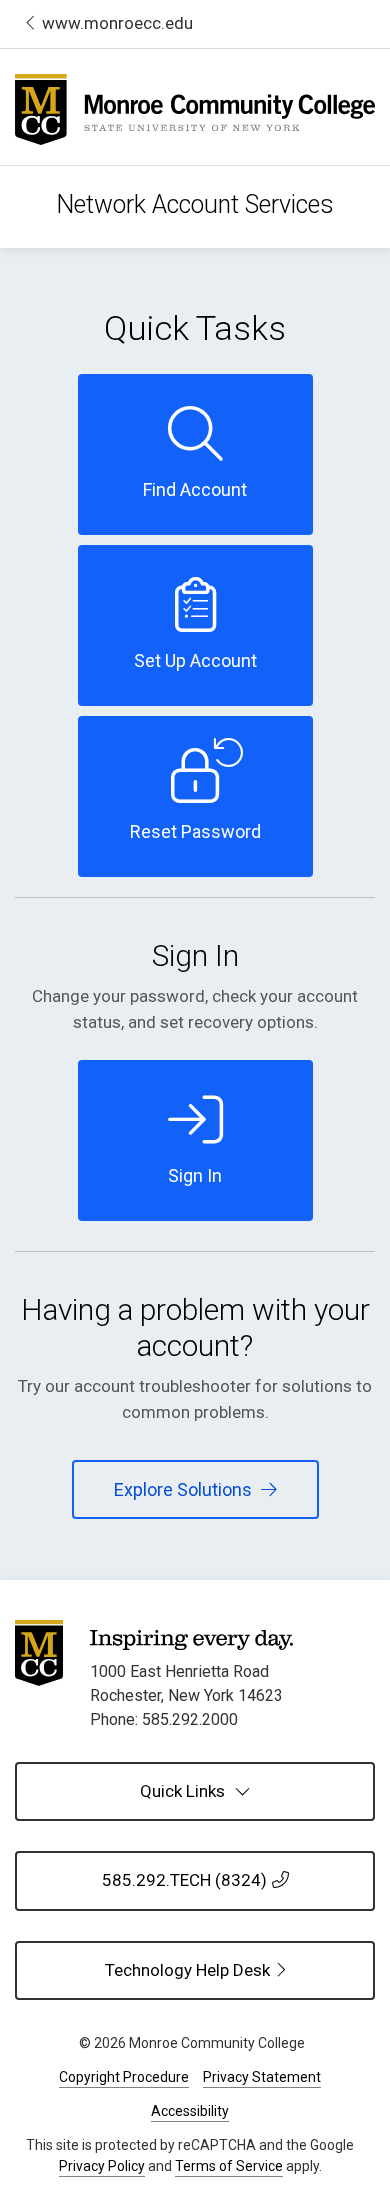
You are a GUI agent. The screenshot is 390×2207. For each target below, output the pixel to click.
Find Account (195, 489)
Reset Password (195, 831)
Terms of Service (229, 2166)
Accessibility (190, 2111)
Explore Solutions (185, 1489)
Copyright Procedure (124, 2077)
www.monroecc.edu (117, 23)
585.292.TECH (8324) (184, 1880)
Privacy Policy (102, 2166)
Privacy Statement (262, 2077)
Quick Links (184, 1791)
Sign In (195, 1175)
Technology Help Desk (240, 1969)
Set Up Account (195, 660)
